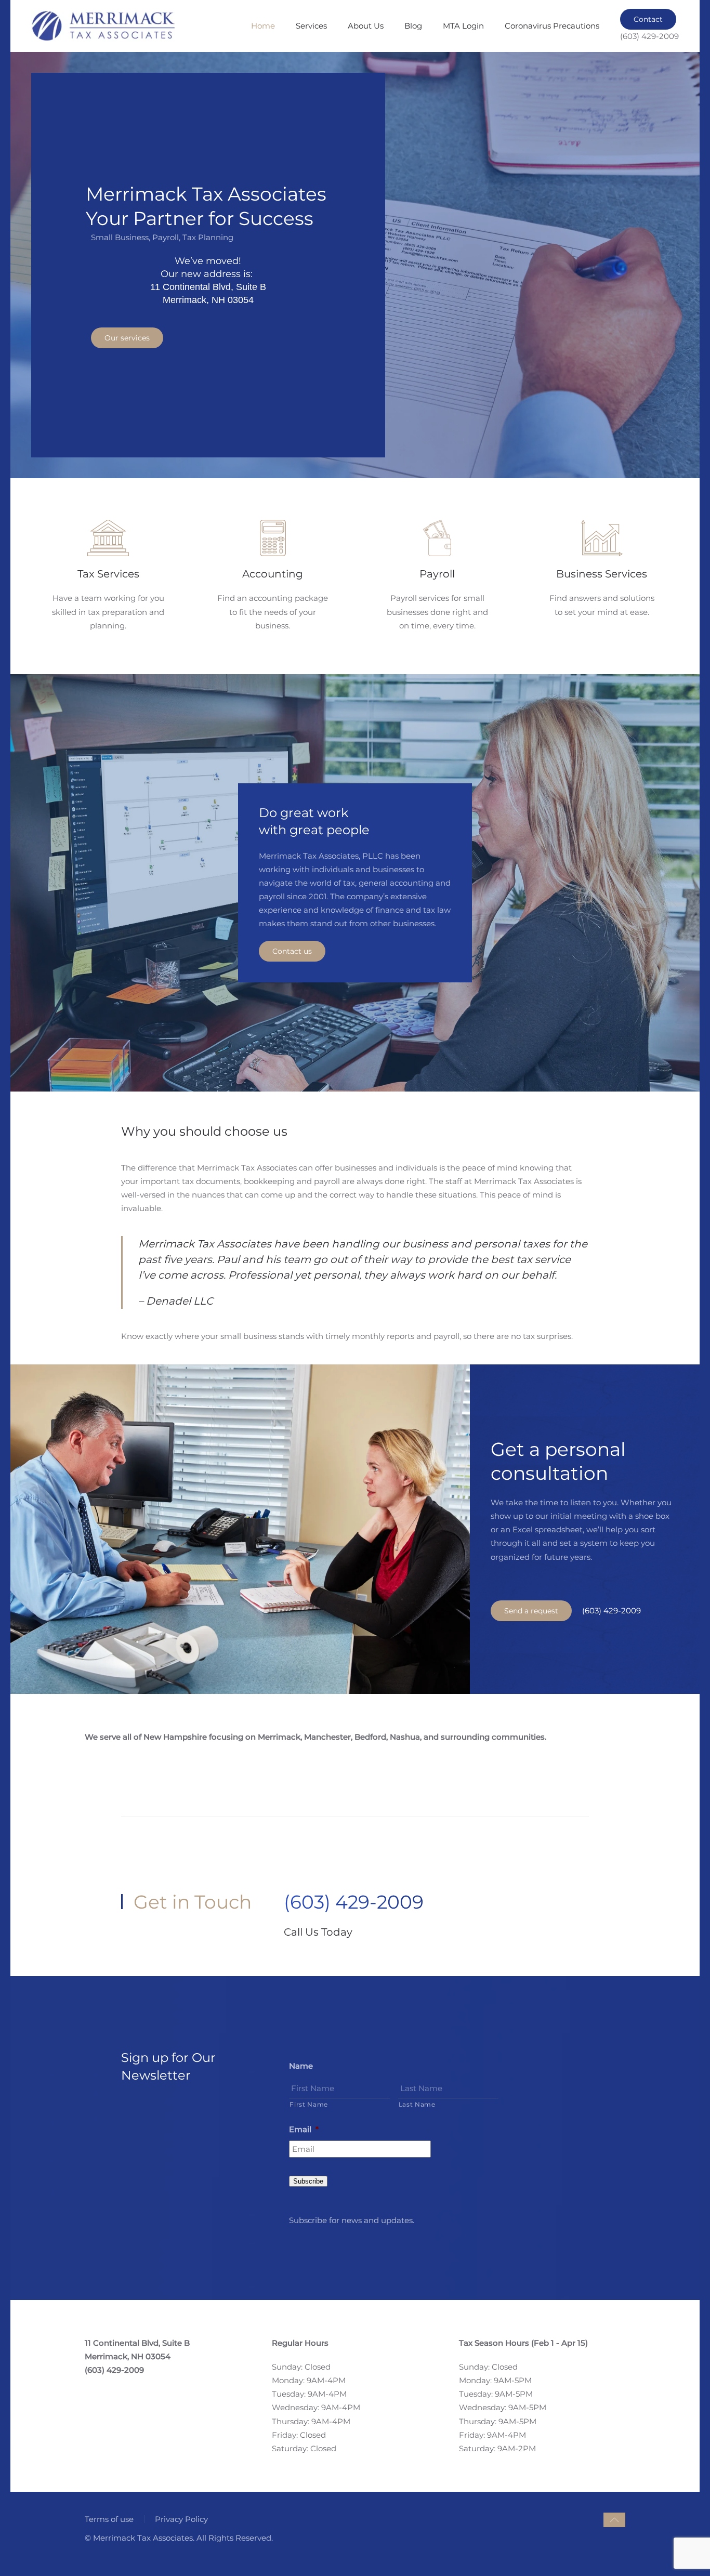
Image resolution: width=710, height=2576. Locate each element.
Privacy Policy (181, 2519)
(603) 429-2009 (612, 1611)
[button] (614, 2520)
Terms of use (109, 2519)
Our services (127, 338)
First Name (309, 2104)
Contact (648, 19)
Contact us (292, 951)
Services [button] (311, 26)
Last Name (417, 2104)
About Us (366, 26)
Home (263, 26)
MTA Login (463, 26)
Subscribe (308, 2181)
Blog (413, 26)
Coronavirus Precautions (552, 26)
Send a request (531, 1611)
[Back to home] (103, 26)
